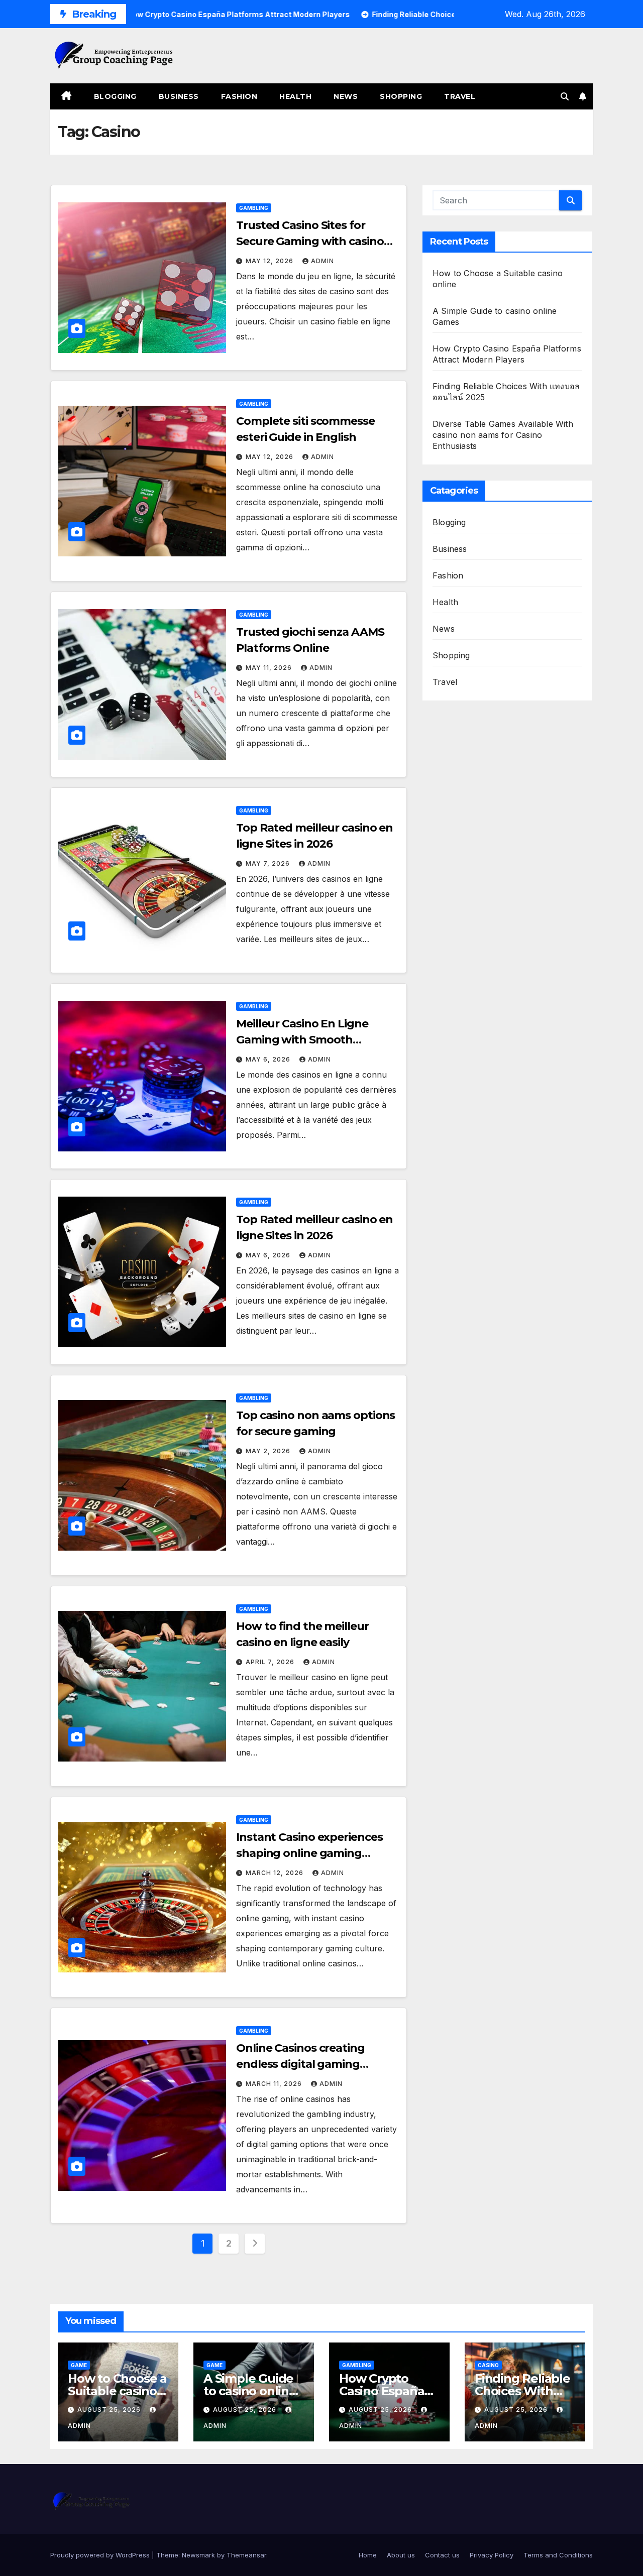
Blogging (115, 96)
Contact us (442, 2555)
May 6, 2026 (269, 1059)
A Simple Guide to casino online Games (250, 2391)
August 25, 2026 (110, 2410)
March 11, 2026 (275, 2084)
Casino (488, 2365)
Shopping (401, 96)
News (346, 96)
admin (323, 261)
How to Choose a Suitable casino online (117, 2391)
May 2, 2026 (269, 1451)
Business (179, 96)
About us (401, 2555)
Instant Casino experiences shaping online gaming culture (309, 1853)
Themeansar (246, 2555)
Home (368, 2555)
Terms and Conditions (558, 2555)
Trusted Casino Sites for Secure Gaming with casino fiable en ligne (310, 241)
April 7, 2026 (271, 1662)
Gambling (254, 208)
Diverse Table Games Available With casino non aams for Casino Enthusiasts (503, 435)
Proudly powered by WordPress (101, 2555)
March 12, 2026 (276, 1873)
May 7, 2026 (269, 863)
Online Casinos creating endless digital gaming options (300, 2064)
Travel (460, 96)
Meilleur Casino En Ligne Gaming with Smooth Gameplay (302, 1040)
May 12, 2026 (271, 261)
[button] (565, 96)
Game (79, 2365)
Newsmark (198, 2555)
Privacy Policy (492, 2555)
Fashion (239, 96)
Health (295, 96)
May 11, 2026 (270, 668)
